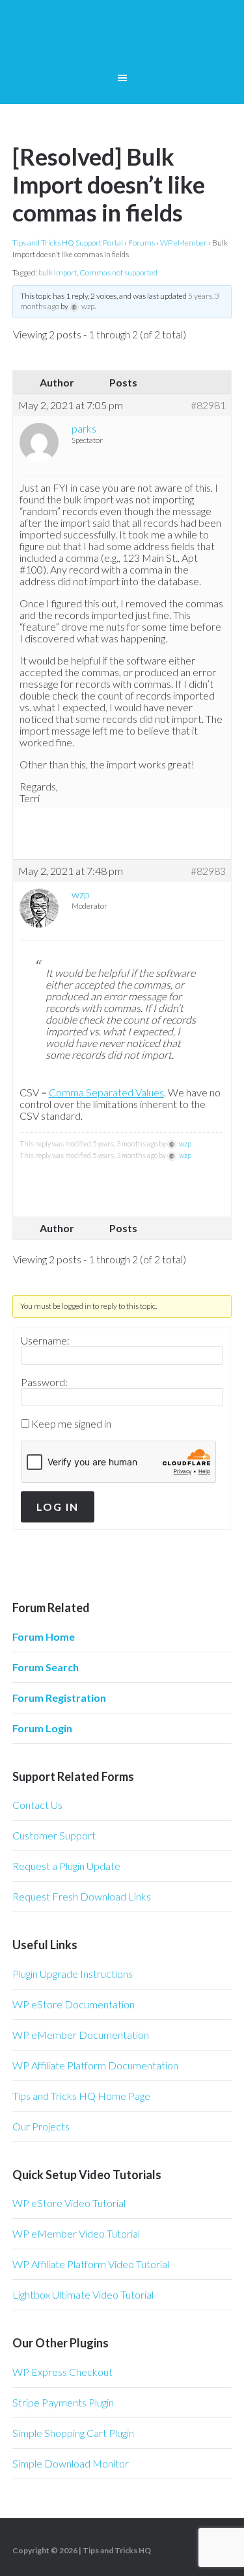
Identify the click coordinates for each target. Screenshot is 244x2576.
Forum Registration (59, 1698)
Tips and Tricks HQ (117, 2550)
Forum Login (42, 1728)
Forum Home (44, 1636)
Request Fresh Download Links (82, 1896)
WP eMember (183, 243)
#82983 (208, 871)
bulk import (58, 272)
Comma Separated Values (106, 1092)
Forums (142, 243)
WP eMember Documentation (81, 2035)
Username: (45, 1341)
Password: (44, 1382)
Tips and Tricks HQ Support (122, 39)
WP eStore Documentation (74, 2004)
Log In (58, 1507)
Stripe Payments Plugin (63, 2402)
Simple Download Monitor (71, 2463)
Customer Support (54, 1835)
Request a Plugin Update (66, 1866)
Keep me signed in (71, 1424)
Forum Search (46, 1667)
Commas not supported (118, 272)
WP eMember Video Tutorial (76, 2233)
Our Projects (41, 2126)
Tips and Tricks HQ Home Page (81, 2096)
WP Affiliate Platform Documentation (95, 2065)
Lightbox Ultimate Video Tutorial (83, 2294)
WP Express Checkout (62, 2372)
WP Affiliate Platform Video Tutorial (91, 2264)
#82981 (208, 405)
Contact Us (37, 1805)
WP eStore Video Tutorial (69, 2203)
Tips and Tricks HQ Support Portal (68, 243)
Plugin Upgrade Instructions (73, 1974)
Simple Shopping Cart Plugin (73, 2433)
